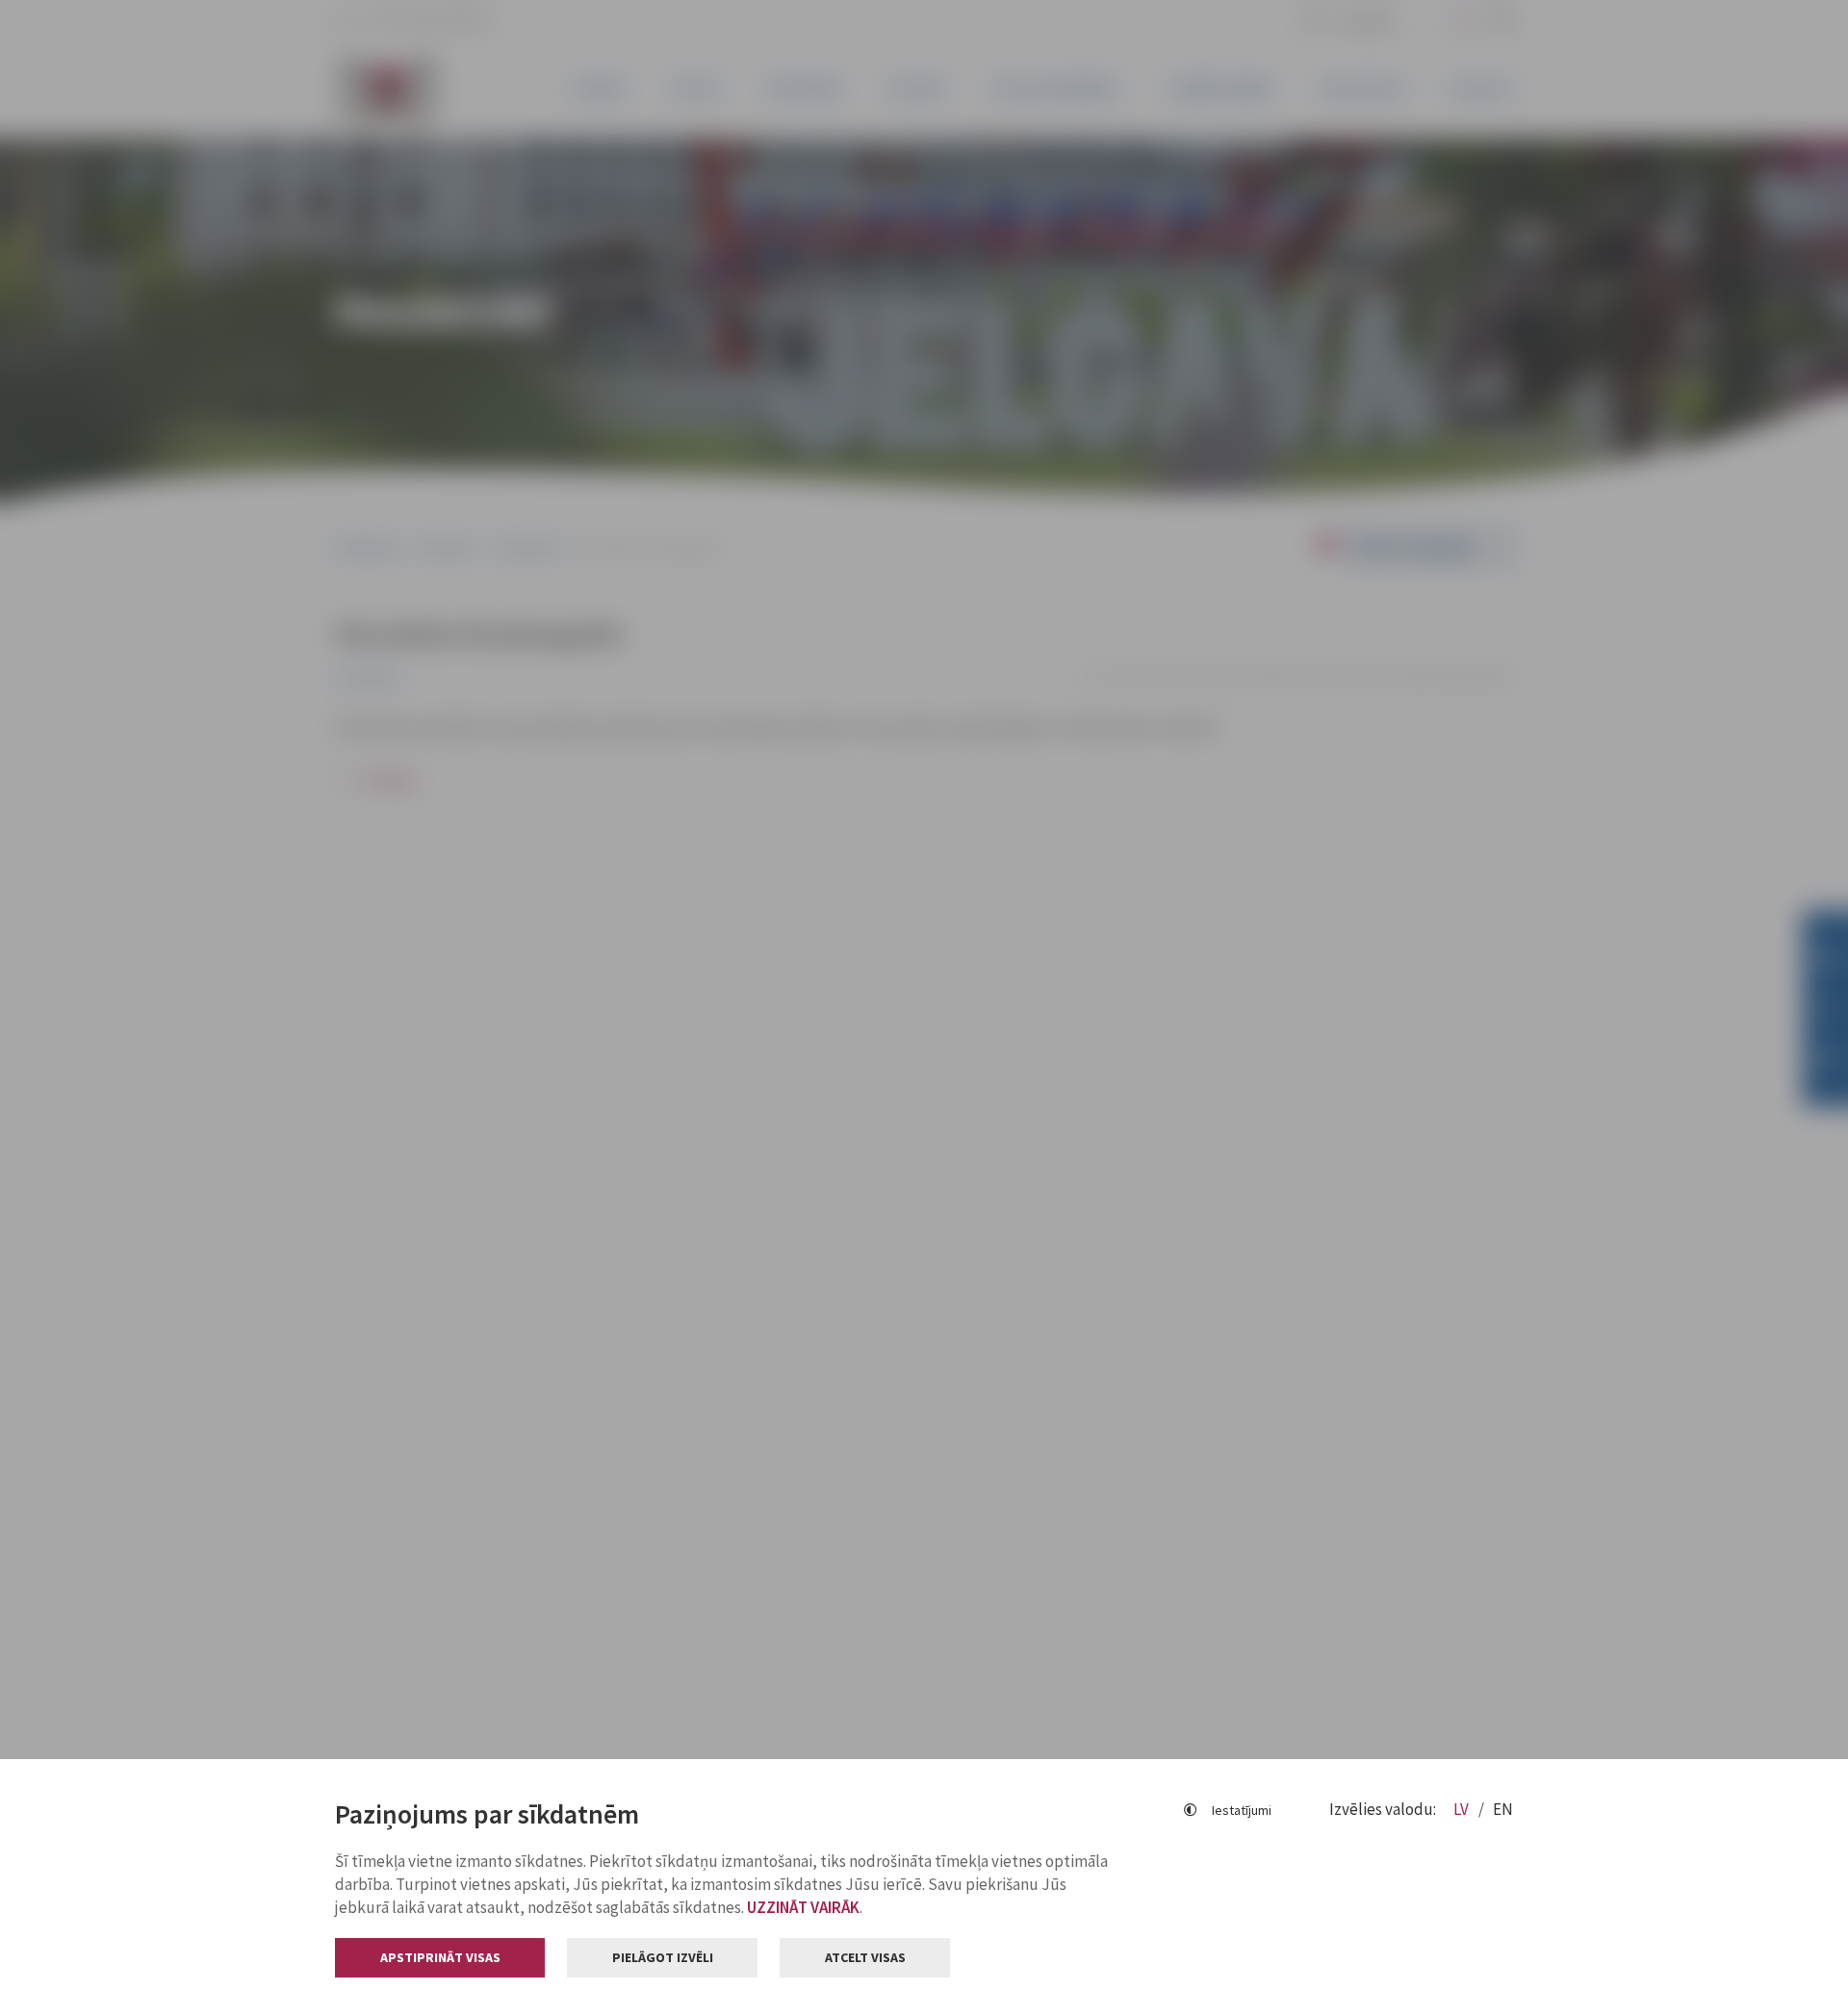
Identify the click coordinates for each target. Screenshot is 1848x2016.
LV (1463, 1809)
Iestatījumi (1242, 1810)
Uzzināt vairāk (803, 1907)
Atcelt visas (865, 1957)
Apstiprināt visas (440, 1957)
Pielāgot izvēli (663, 1957)
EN (1503, 1809)
